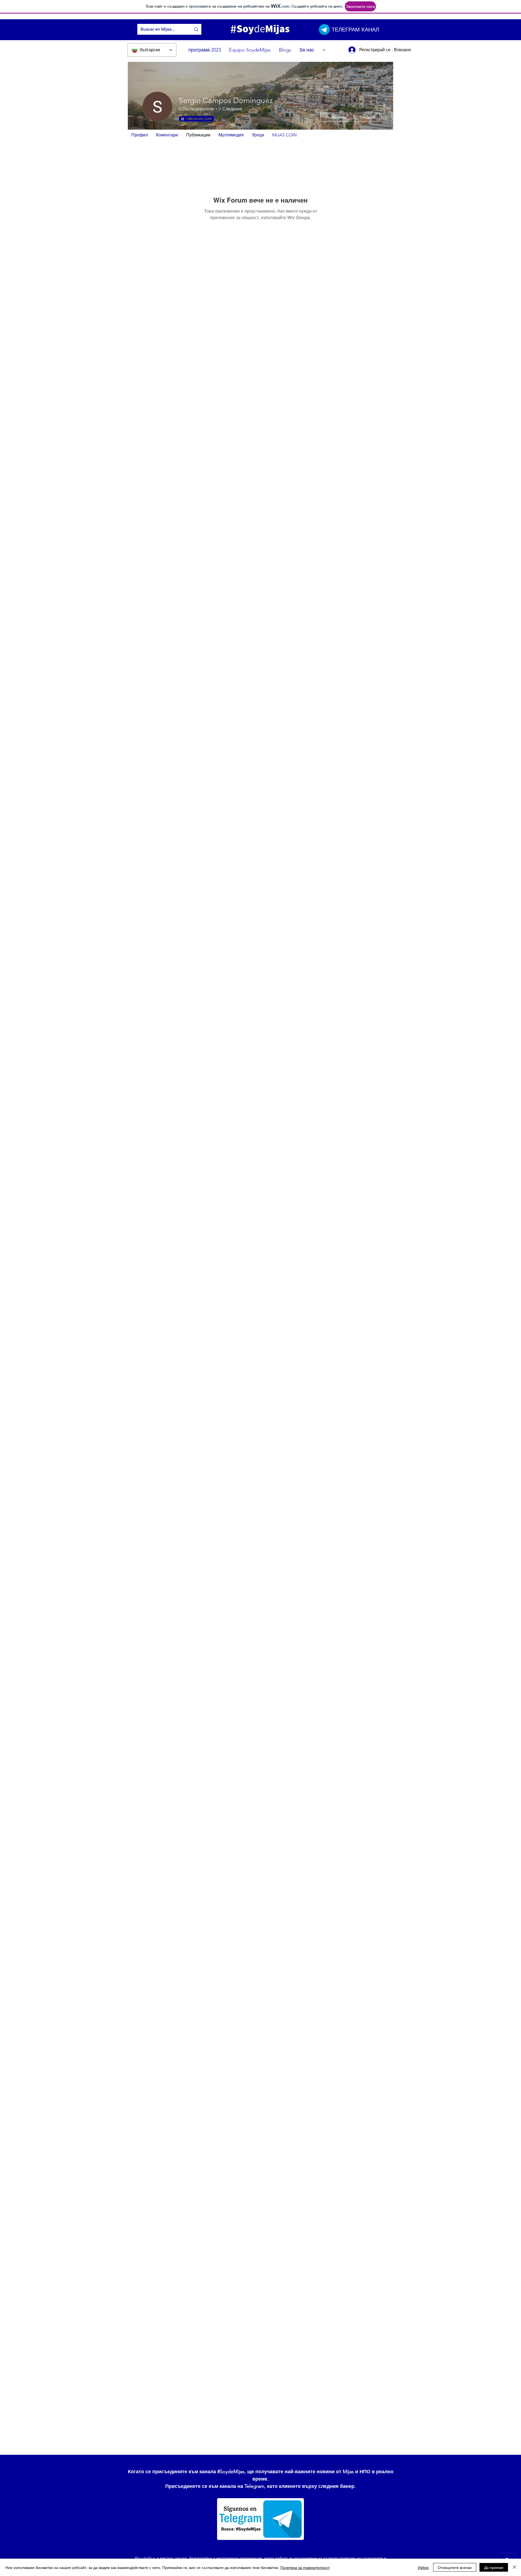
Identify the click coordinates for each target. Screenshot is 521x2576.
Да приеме (494, 2567)
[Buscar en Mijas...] (196, 29)
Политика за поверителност (305, 2567)
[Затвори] (514, 2567)
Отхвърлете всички (455, 2567)
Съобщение (336, 117)
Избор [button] (423, 2567)
